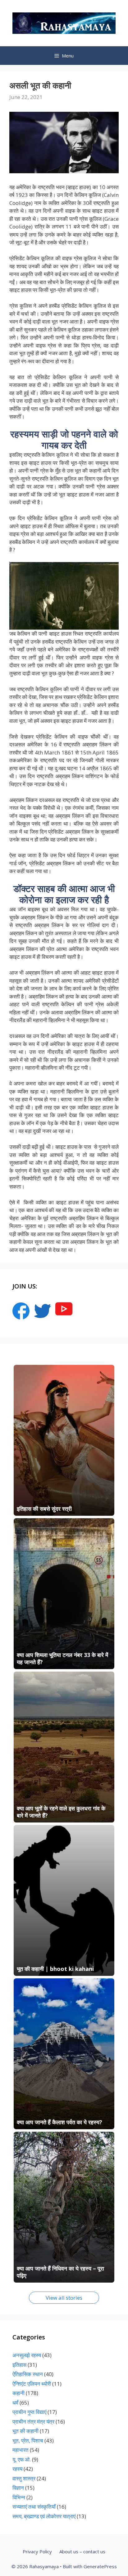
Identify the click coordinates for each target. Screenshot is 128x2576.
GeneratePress (100, 2566)
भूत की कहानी (25, 2431)
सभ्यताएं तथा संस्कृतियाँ (34, 2507)
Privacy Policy (37, 2551)
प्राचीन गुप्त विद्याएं (29, 2412)
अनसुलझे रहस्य (27, 2355)
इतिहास (19, 2365)
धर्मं (15, 2403)
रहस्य (17, 2469)
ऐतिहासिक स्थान (28, 2374)
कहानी (18, 2393)
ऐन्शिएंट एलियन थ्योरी (32, 2384)
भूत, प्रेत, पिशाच (28, 2440)
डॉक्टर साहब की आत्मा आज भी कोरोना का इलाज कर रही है (64, 894)
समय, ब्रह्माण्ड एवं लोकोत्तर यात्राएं (44, 2516)
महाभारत (21, 2450)
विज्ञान (18, 2488)
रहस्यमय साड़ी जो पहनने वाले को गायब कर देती (64, 439)
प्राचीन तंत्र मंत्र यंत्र (33, 2422)
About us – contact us (82, 2551)
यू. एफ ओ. (22, 2459)
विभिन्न (19, 2497)
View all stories (64, 2298)
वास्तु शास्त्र (24, 2478)
